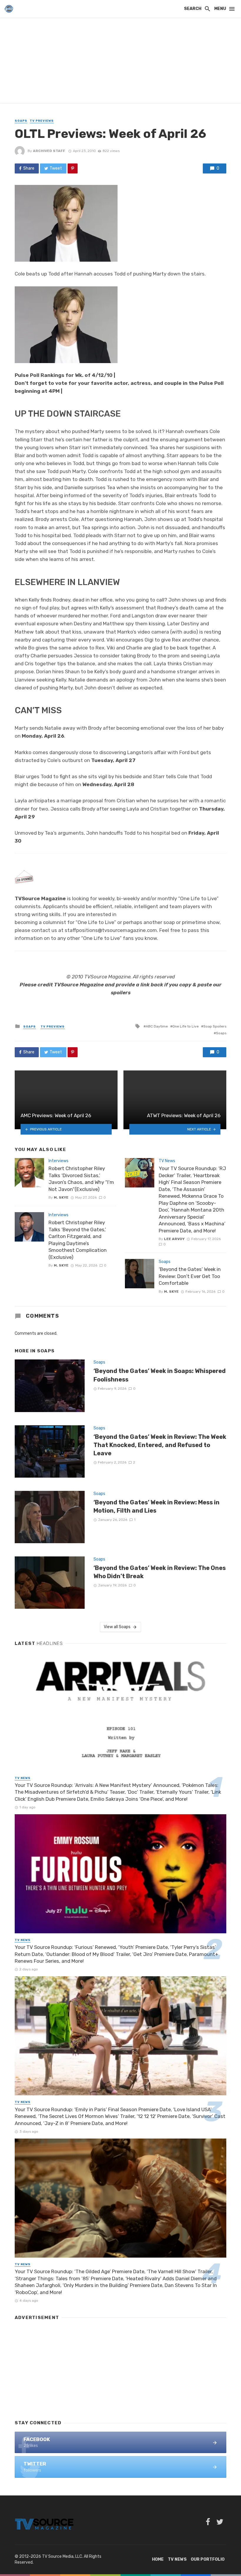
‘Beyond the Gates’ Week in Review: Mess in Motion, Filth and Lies (157, 1506)
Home (158, 2559)
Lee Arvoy (174, 1239)
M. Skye (61, 1197)
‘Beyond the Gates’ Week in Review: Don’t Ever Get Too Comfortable (190, 1276)
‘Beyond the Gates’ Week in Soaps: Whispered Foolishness (160, 1375)
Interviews (58, 1161)
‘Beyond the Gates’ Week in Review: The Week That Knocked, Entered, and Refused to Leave (160, 1445)
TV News (167, 1161)
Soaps (21, 121)
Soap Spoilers (215, 1026)
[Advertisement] (120, 62)
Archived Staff (49, 151)
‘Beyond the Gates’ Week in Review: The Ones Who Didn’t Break (160, 1572)
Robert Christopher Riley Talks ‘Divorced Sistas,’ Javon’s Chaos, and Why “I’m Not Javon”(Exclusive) (81, 1179)
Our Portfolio (208, 2559)
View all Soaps (117, 1627)
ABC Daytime (157, 1026)
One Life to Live (186, 1026)
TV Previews (42, 121)
